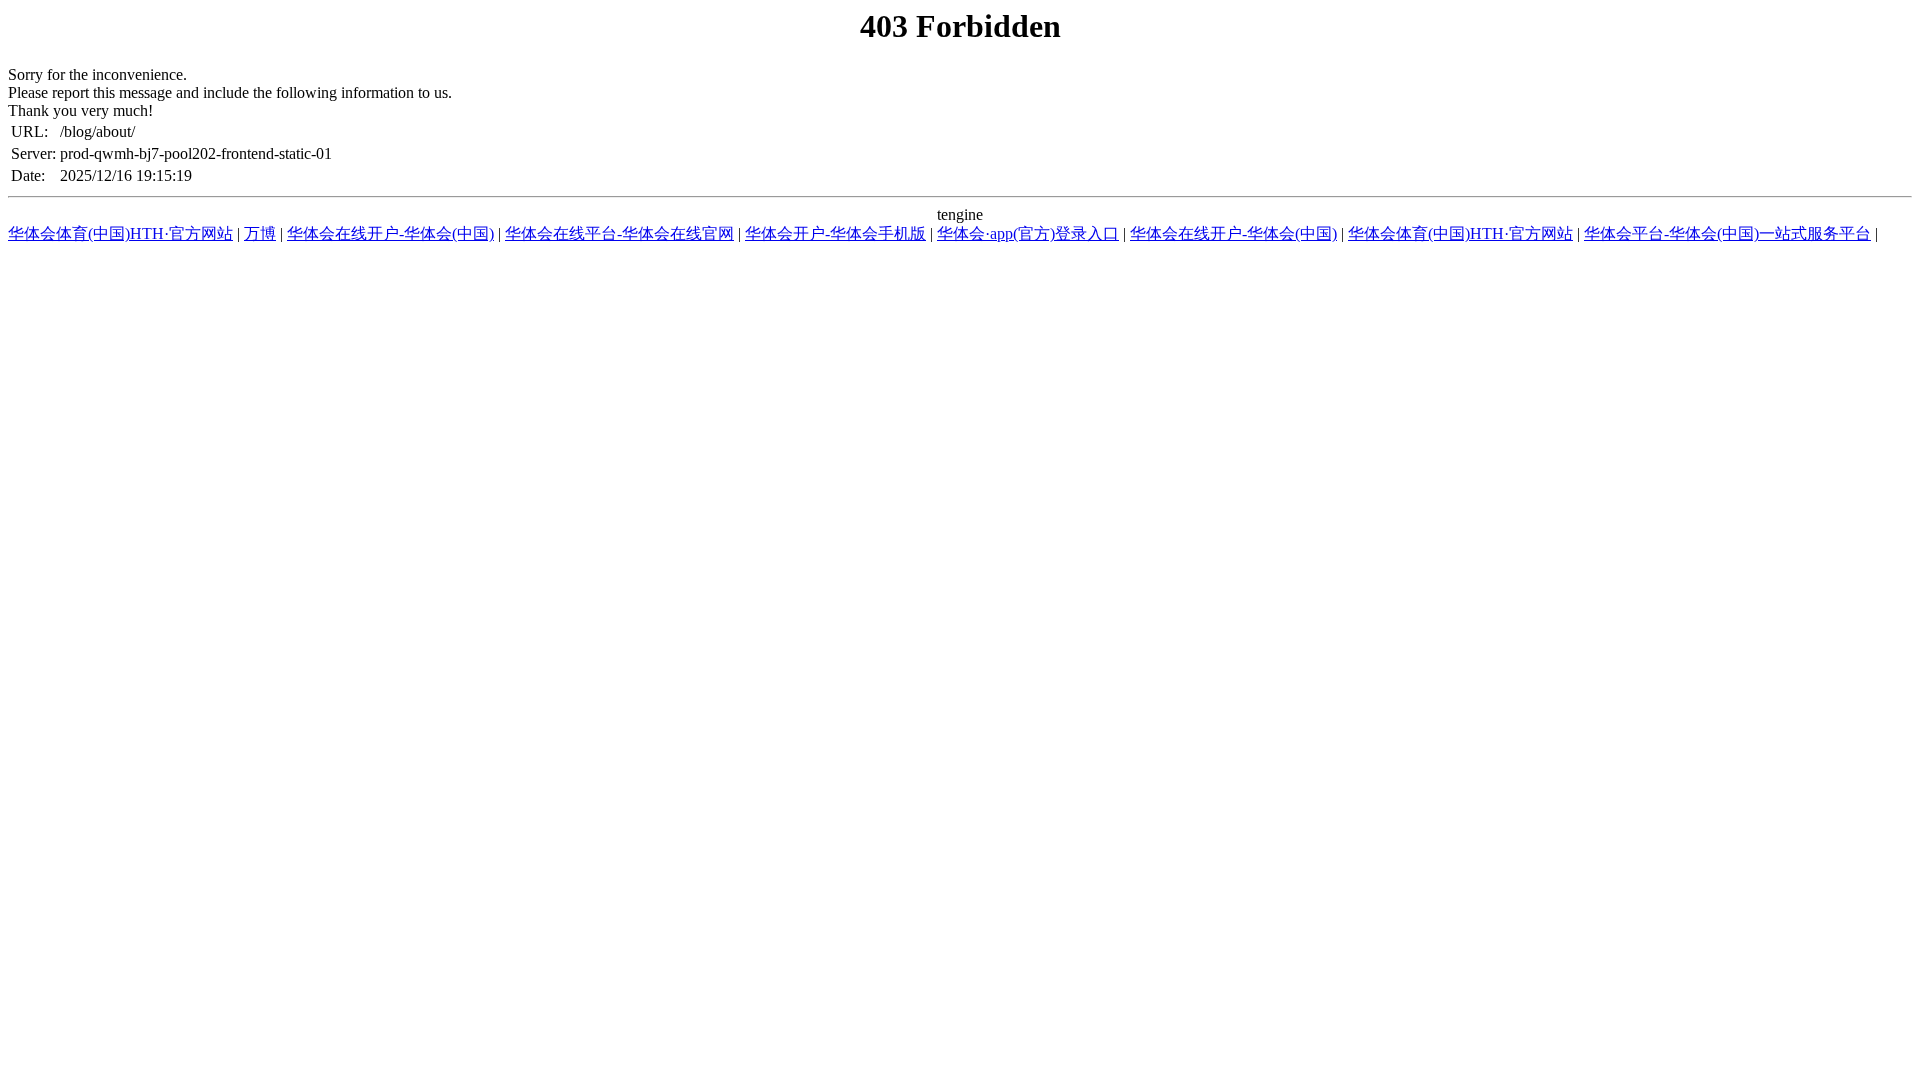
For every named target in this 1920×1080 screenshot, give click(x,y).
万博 (260, 233)
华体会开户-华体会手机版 (835, 233)
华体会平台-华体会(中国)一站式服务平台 (1727, 233)
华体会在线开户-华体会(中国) (390, 233)
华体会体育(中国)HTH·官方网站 (120, 233)
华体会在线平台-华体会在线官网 (619, 233)
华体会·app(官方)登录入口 (1028, 233)
